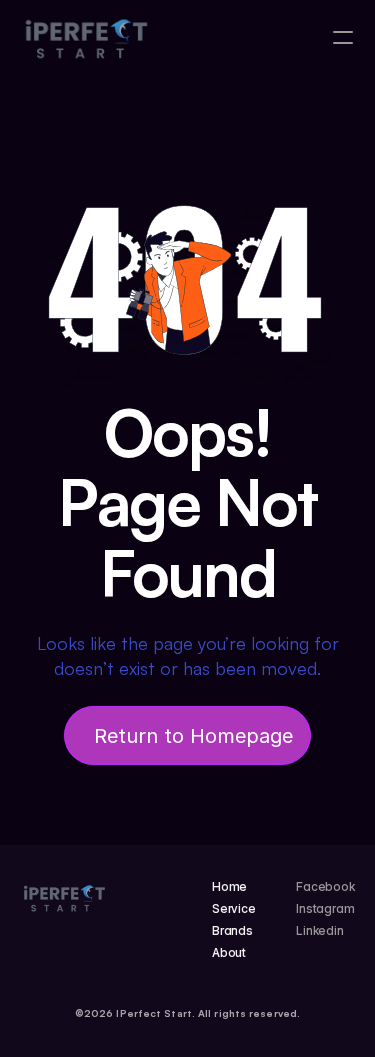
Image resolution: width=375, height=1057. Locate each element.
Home (230, 886)
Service (234, 908)
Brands (232, 930)
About (229, 952)
